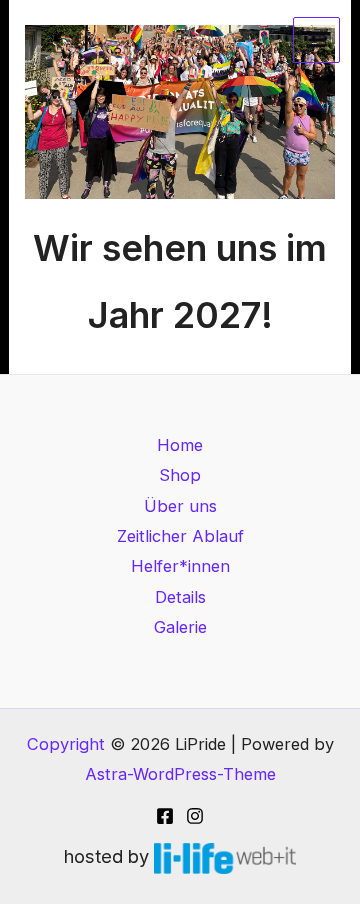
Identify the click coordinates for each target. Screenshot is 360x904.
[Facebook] (165, 816)
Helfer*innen (180, 566)
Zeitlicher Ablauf (180, 536)
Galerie (180, 627)
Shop (180, 475)
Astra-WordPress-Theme (180, 774)
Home (180, 445)
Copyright (66, 744)
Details (180, 597)
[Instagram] (195, 816)
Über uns (180, 506)
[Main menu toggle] (316, 40)
